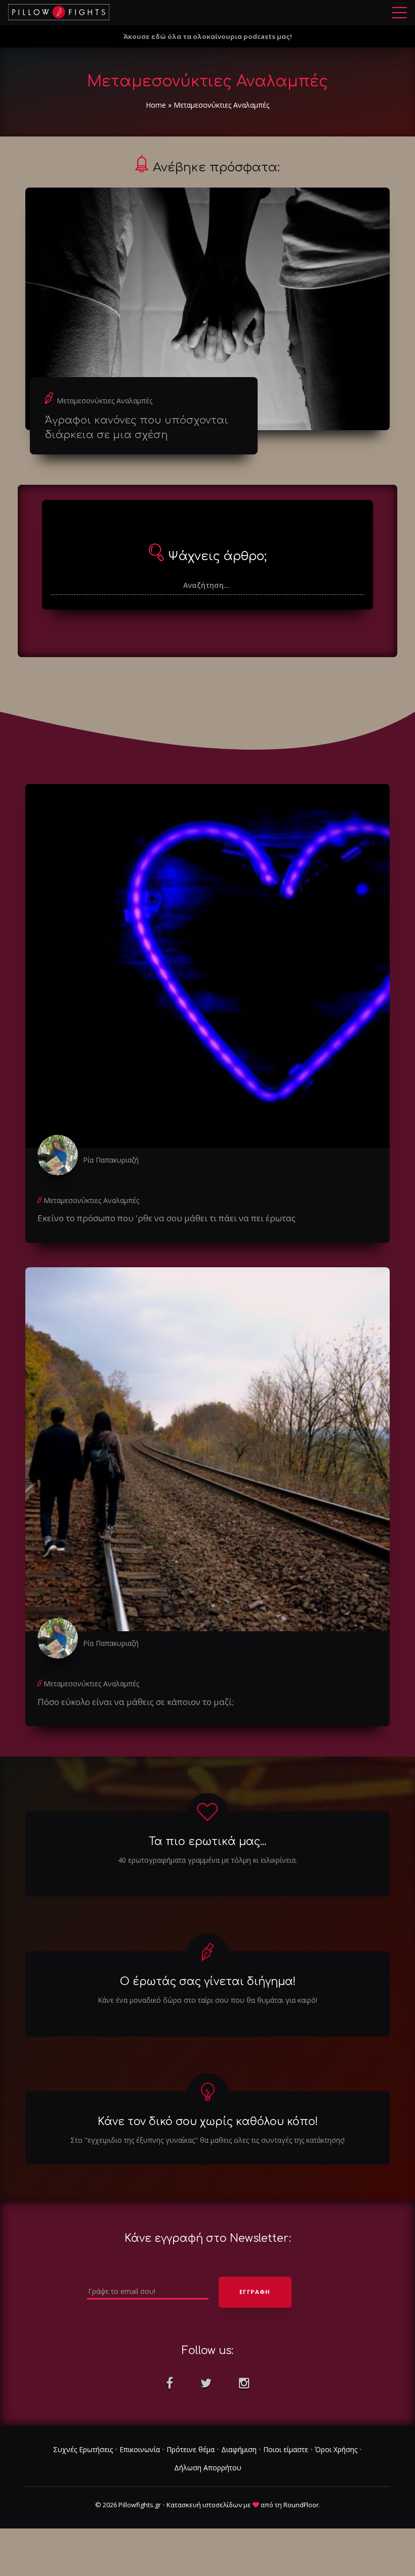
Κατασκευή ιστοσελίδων (204, 2505)
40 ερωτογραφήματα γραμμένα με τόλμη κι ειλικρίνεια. (207, 1860)
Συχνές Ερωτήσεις (83, 2449)
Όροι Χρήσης (336, 2449)
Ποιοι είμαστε (286, 2449)
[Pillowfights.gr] (59, 12)
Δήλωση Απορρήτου (208, 2468)
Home (156, 105)
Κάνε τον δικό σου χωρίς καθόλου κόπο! (208, 2122)
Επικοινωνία (140, 2449)
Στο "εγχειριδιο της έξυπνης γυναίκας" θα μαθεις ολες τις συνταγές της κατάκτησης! (207, 2140)
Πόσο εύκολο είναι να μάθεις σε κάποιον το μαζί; (136, 1702)
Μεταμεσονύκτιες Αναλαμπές (105, 401)
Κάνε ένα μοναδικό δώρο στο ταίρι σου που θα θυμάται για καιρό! (207, 2000)
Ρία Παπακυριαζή (111, 1160)
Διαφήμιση (239, 2449)
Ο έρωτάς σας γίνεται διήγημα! (208, 1982)
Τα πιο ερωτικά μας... (207, 1842)
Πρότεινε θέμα (191, 2449)
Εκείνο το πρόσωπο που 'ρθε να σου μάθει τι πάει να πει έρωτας (167, 1218)
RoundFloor (301, 2505)
